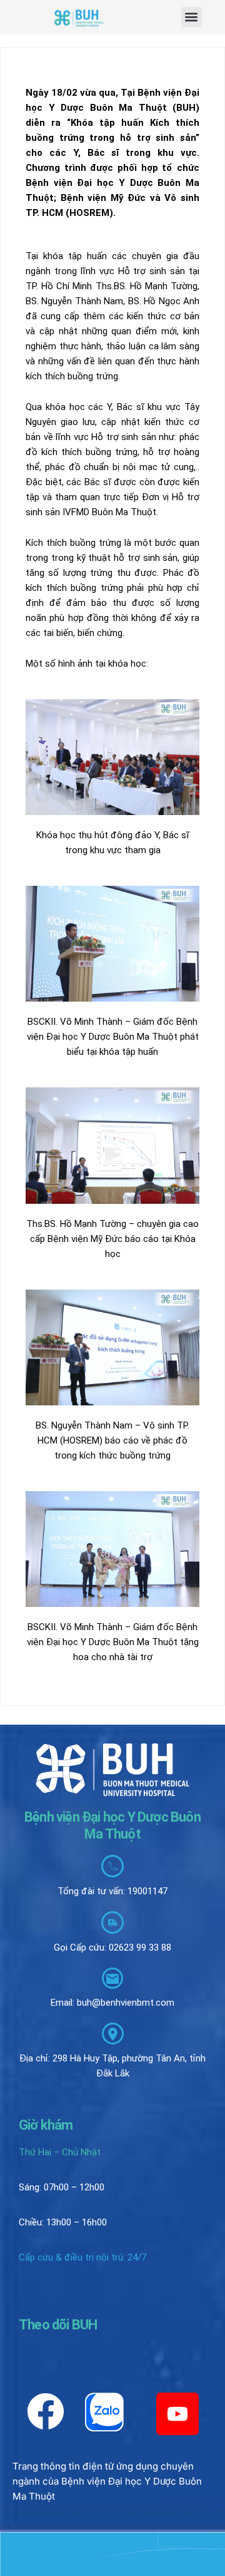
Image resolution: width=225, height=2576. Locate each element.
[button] (192, 17)
